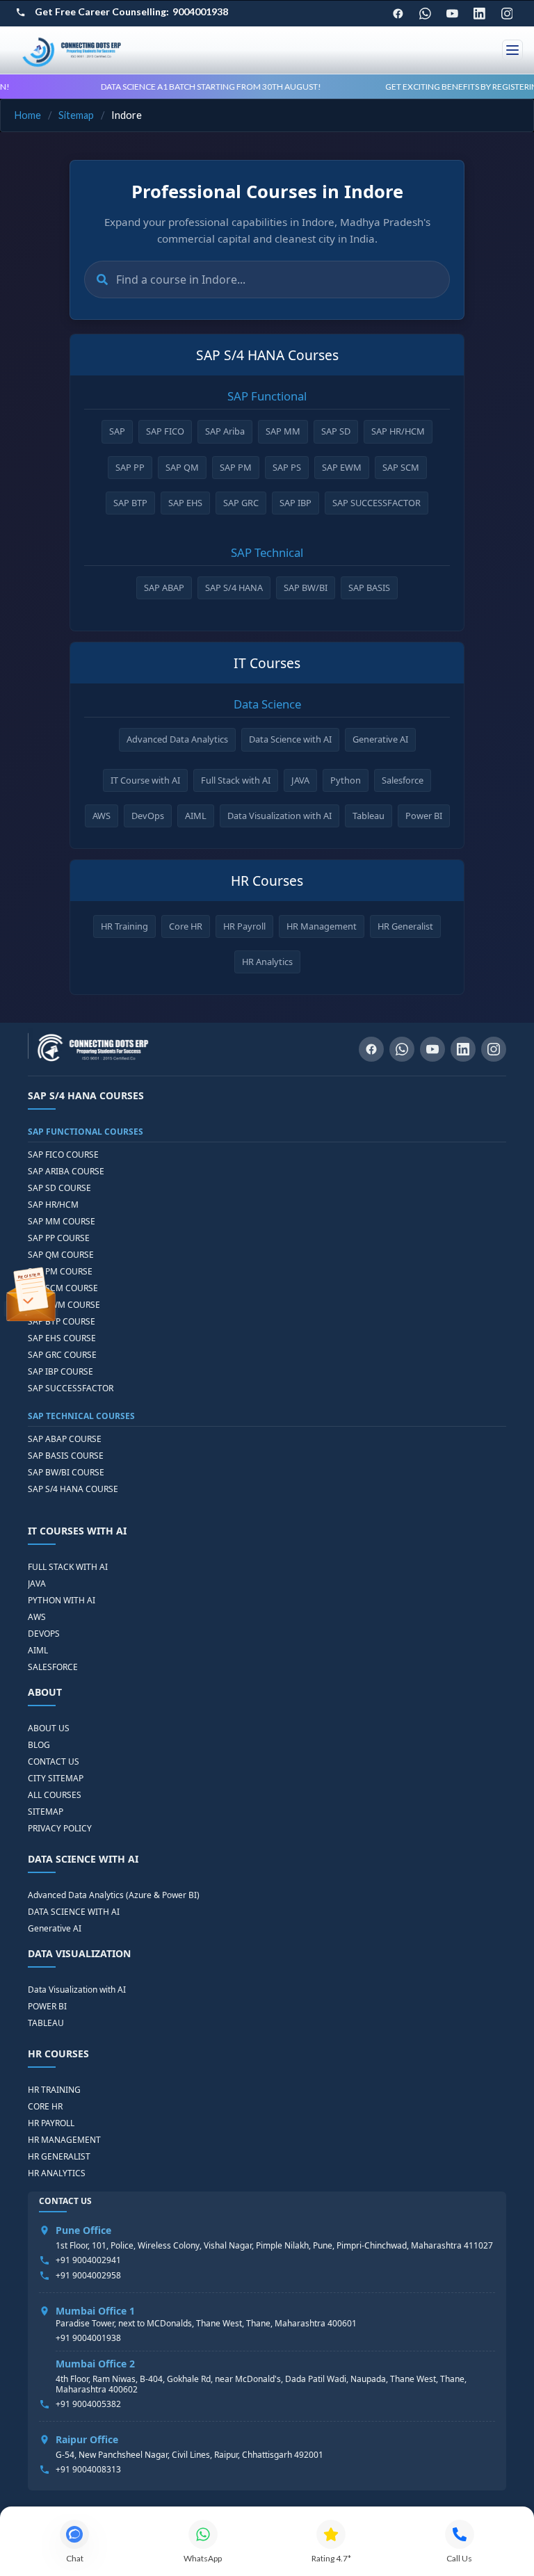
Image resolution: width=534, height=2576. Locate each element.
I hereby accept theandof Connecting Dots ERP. (377, 1367)
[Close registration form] (472, 1176)
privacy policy (438, 1363)
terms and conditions (375, 1363)
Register (374, 1401)
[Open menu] (512, 50)
